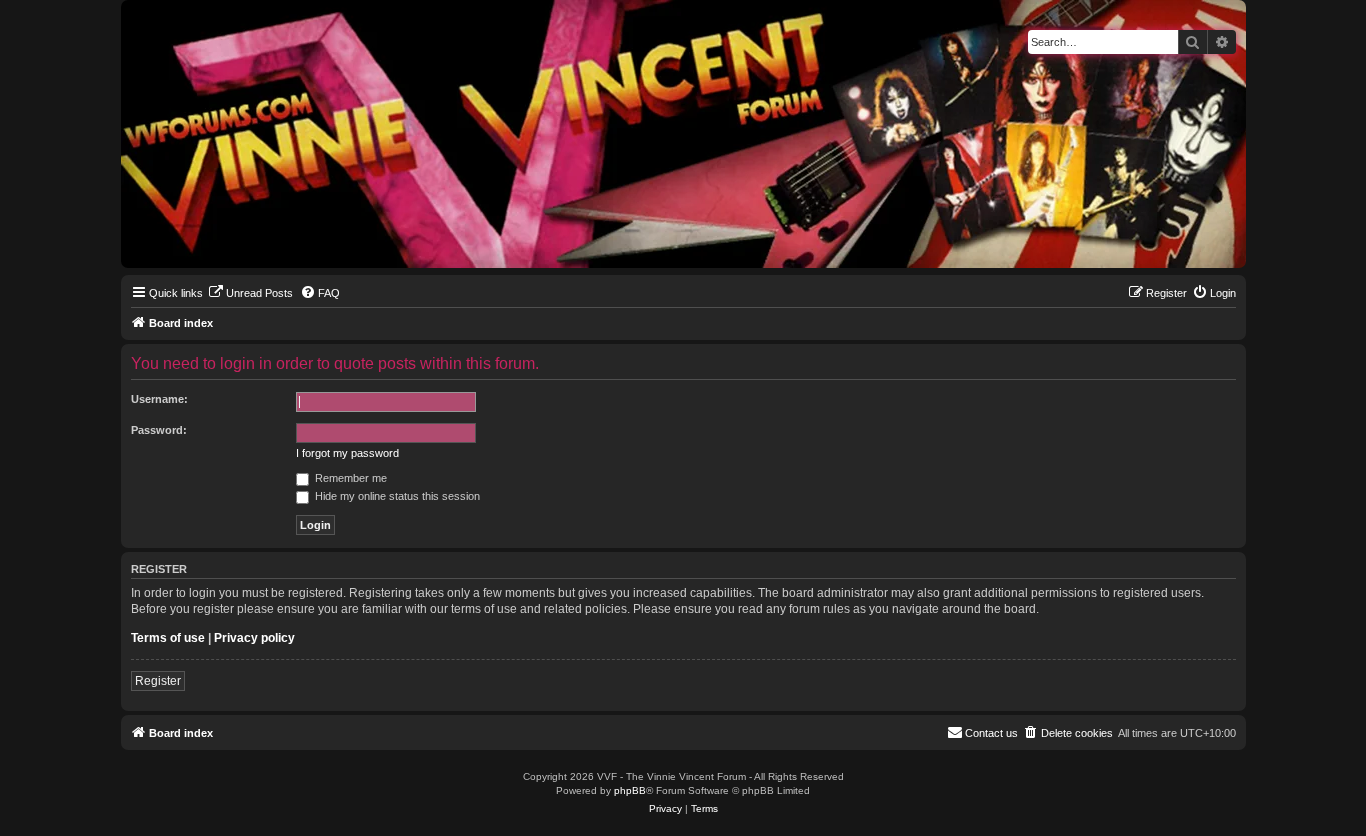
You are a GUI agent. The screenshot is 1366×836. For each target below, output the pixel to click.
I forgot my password (347, 453)
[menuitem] (250, 293)
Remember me (349, 478)
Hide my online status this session (396, 496)
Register (158, 681)
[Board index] (137, 5)
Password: (159, 430)
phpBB (630, 790)
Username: (159, 399)
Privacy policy (254, 638)
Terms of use (168, 638)
